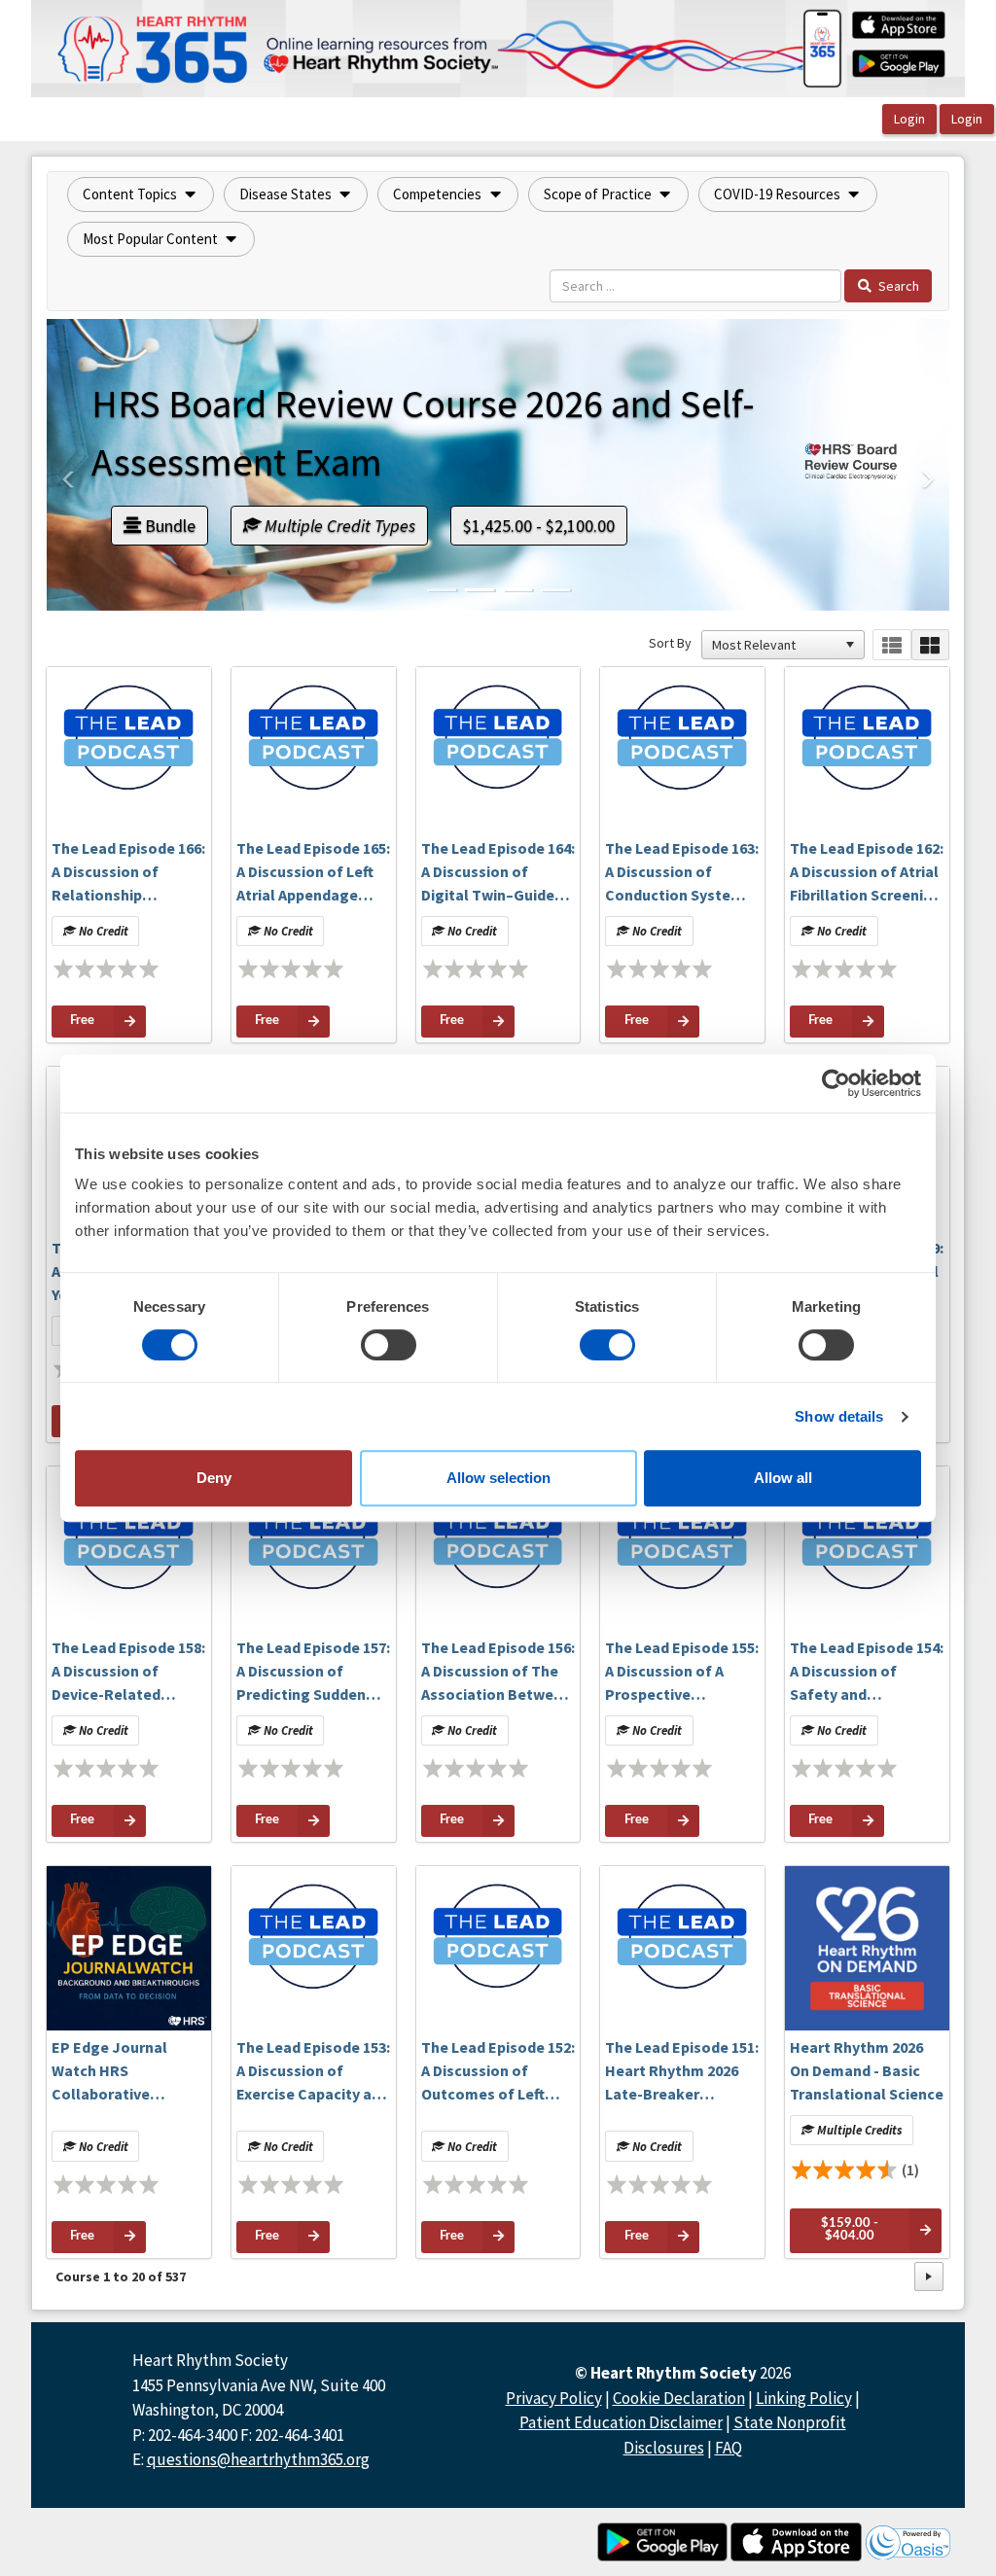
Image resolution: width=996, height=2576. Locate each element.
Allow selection (498, 1478)
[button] (141, 194)
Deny (214, 1478)
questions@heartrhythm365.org (258, 2459)
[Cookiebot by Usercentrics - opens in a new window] (836, 1083)
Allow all (783, 1478)
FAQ (729, 2448)
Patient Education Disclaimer (621, 2422)
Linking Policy (804, 2398)
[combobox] (774, 645)
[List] (891, 645)
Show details (839, 1416)
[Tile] (930, 645)
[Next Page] (929, 2276)
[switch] (389, 1345)
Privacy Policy (554, 2398)
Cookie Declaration (679, 2398)
